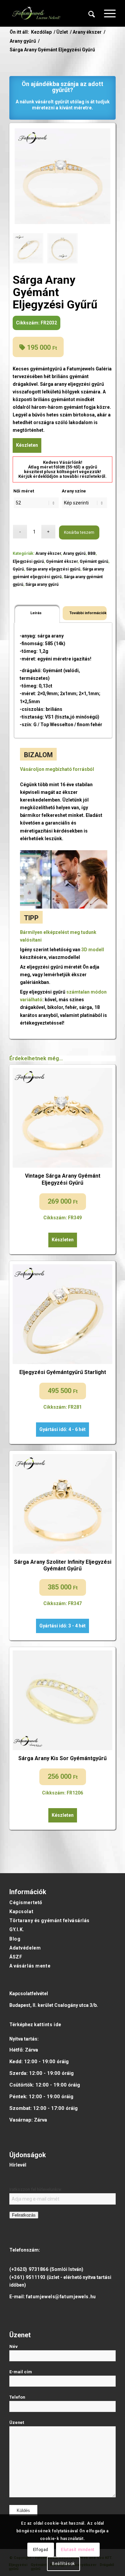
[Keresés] (92, 13)
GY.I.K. (17, 1929)
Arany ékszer (48, 553)
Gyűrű (18, 569)
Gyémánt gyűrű (94, 561)
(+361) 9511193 (27, 2277)
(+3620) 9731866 (29, 2269)
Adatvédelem (25, 1948)
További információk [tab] (87, 613)
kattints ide (48, 2025)
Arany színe (74, 491)
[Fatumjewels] (36, 13)
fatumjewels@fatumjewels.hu (61, 2297)
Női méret (24, 491)
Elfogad (41, 2550)
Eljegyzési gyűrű (28, 561)
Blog (15, 1939)
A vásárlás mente (30, 1966)
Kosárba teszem (79, 532)
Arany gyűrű (74, 553)
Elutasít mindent (78, 2550)
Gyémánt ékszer (62, 561)
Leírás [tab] (36, 613)
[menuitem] (92, 13)
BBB (92, 553)
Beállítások (63, 2564)
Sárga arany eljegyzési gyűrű (53, 569)
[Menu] (106, 13)
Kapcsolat (21, 1911)
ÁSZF (16, 1957)
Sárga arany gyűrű (42, 584)
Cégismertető (26, 1902)
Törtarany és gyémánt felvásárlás (49, 1920)
